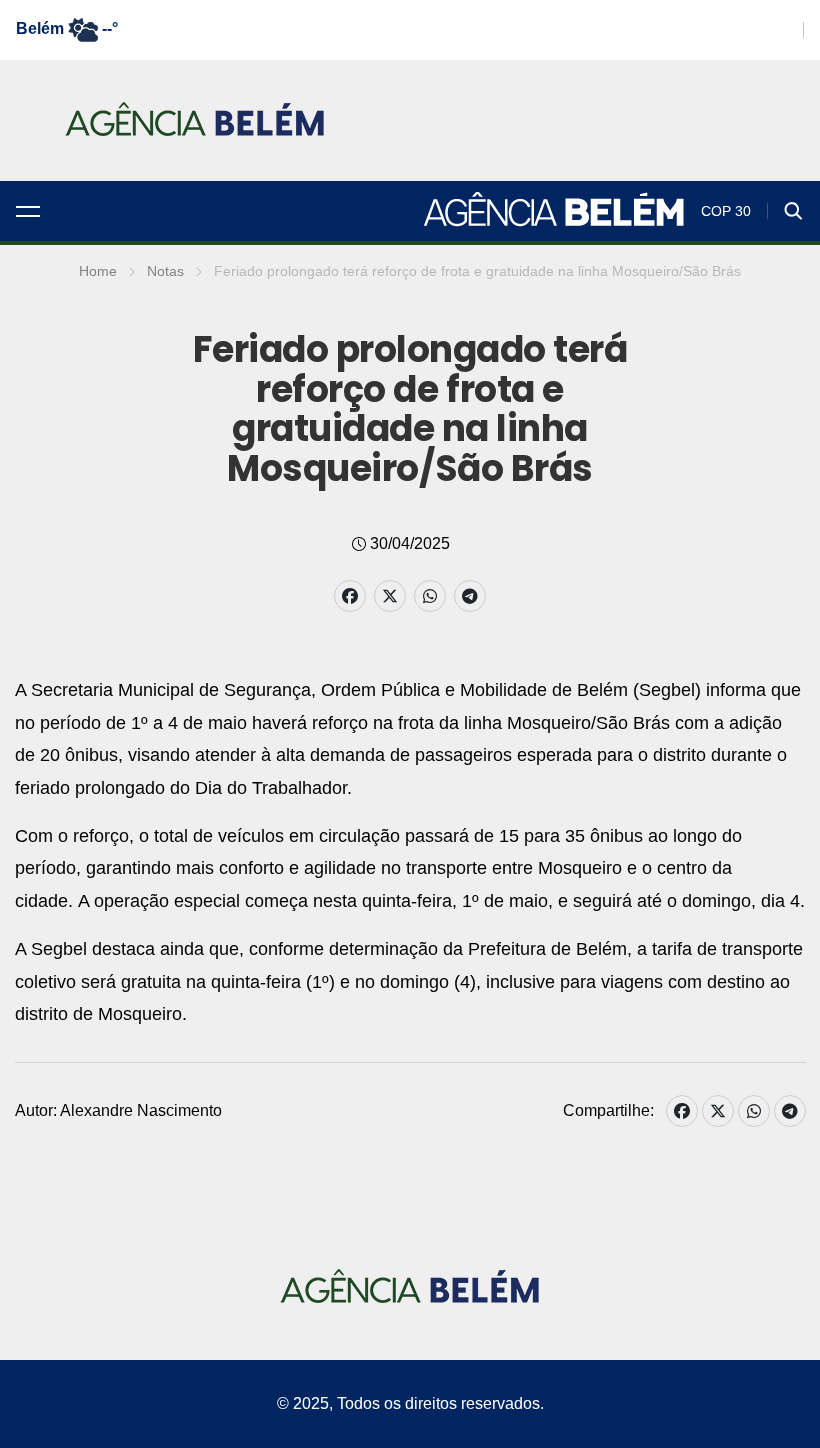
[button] (28, 211)
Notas (165, 271)
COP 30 (726, 211)
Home (98, 271)
